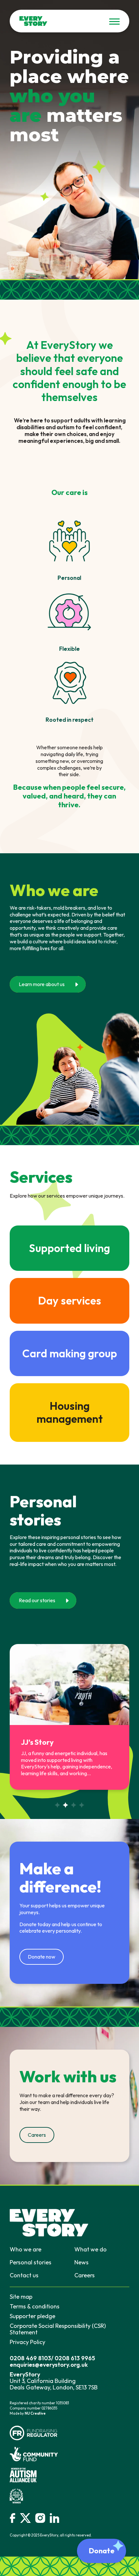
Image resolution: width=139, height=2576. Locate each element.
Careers (85, 2275)
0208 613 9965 (75, 2358)
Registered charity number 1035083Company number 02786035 (39, 2406)
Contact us (24, 2275)
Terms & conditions (35, 2306)
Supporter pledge (32, 2316)
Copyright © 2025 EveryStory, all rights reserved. (51, 2535)
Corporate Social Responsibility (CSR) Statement (58, 2329)
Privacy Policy (27, 2342)
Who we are (26, 2249)
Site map (21, 2297)
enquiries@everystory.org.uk (49, 2365)
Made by (28, 2413)
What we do (91, 2249)
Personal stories (31, 2262)
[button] (57, 1805)
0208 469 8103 (30, 2358)
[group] (69, 1717)
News (81, 2262)
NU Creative (35, 2413)
